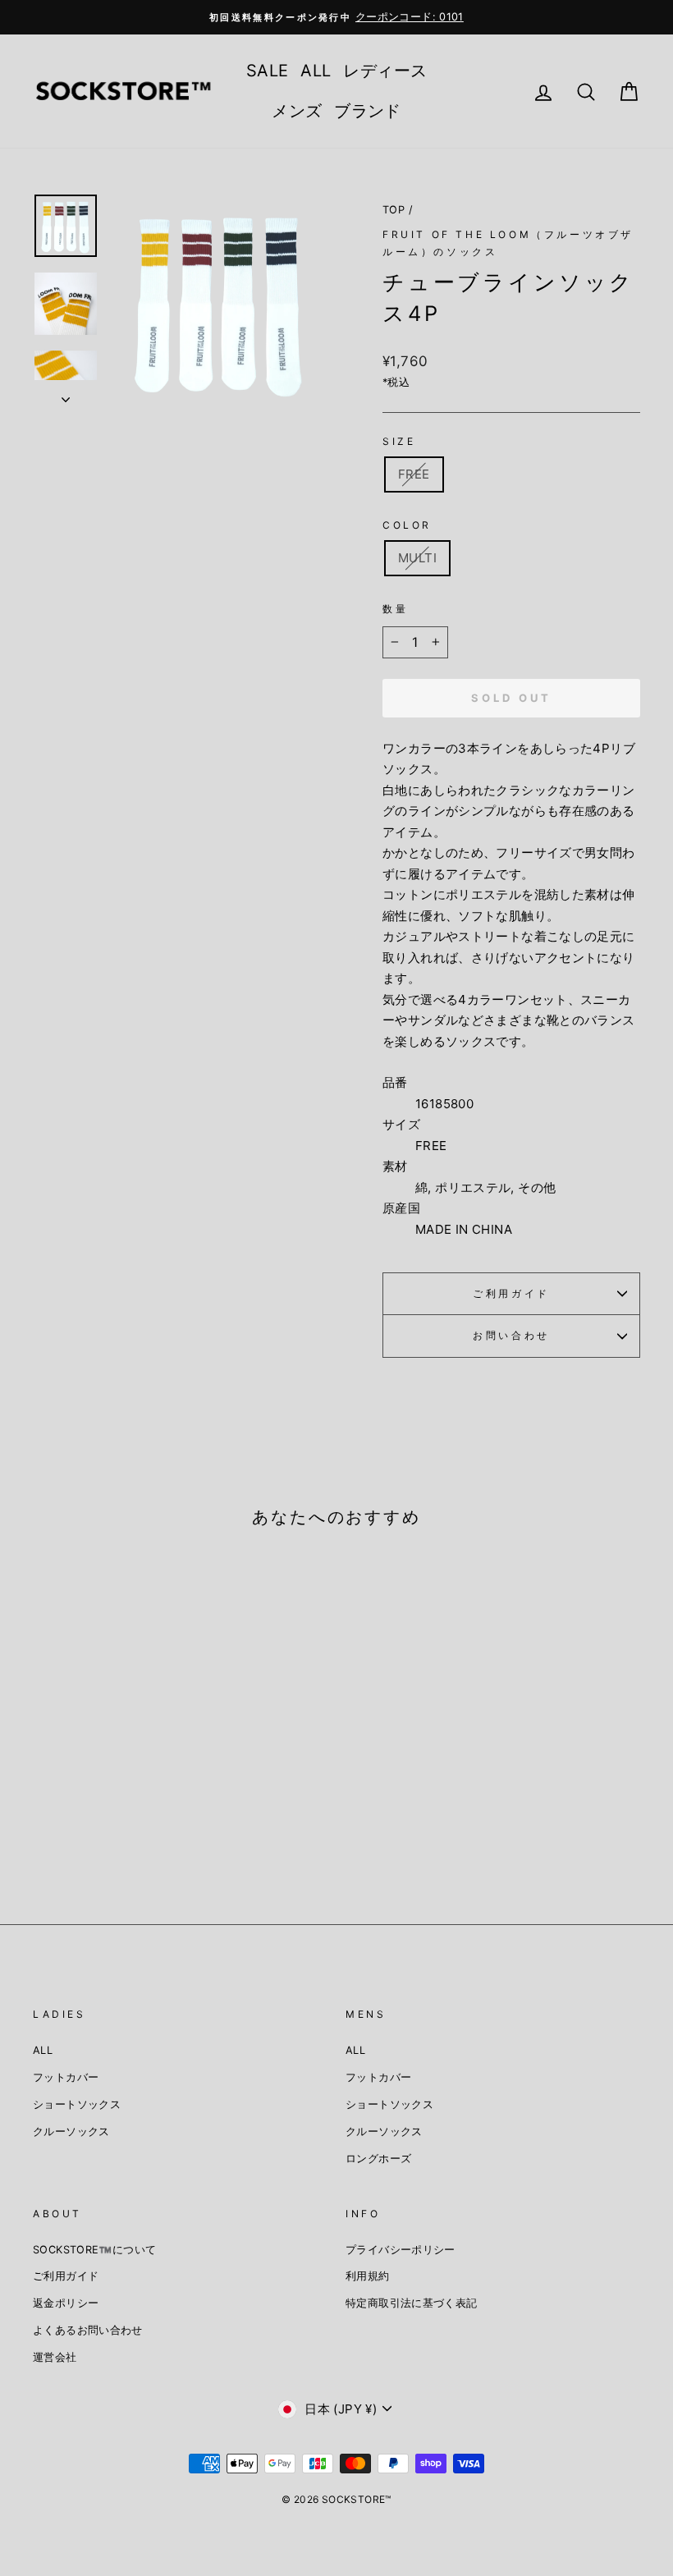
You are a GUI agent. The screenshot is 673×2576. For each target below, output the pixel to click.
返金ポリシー (66, 2303)
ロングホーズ (378, 2159)
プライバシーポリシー (401, 2250)
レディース (385, 71)
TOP (394, 210)
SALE (268, 71)
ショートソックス (77, 2104)
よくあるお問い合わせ (88, 2330)
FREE (414, 474)
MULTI (417, 558)
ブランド (368, 111)
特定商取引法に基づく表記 (412, 2303)
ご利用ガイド (511, 1293)
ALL (316, 71)
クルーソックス (71, 2131)
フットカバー (66, 2077)
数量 (395, 609)
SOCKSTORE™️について (94, 2250)
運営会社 (55, 2357)
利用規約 (368, 2276)
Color (407, 525)
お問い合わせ (511, 1335)
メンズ (297, 111)
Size (399, 441)
